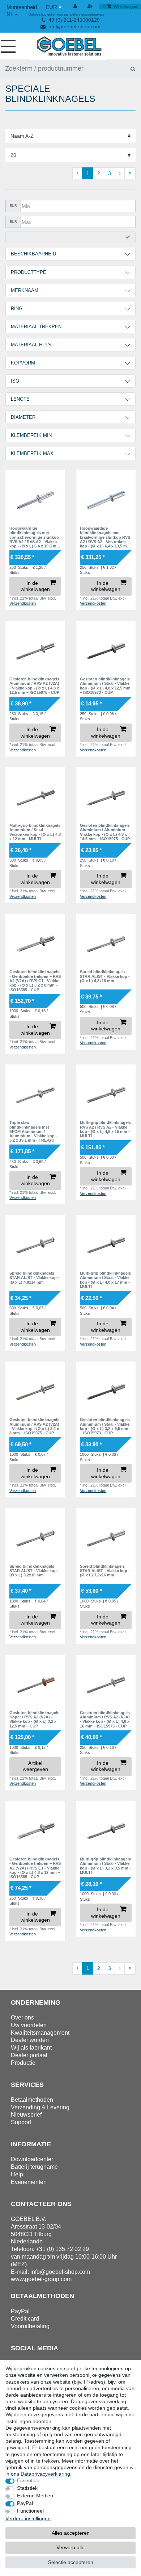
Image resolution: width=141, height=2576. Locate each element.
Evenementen (29, 2182)
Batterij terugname (34, 2167)
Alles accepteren (71, 2533)
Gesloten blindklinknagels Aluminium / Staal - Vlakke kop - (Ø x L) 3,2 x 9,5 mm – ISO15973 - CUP (105, 1426)
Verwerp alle (70, 2547)
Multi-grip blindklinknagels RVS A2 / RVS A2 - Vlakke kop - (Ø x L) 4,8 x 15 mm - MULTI (105, 1129)
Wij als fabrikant (31, 2048)
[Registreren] (91, 7)
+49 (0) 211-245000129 (73, 20)
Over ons (22, 2018)
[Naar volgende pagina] (120, 174)
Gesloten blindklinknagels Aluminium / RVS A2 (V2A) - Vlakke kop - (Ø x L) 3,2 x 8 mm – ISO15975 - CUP (34, 1426)
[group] (35, 500)
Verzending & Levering (40, 2107)
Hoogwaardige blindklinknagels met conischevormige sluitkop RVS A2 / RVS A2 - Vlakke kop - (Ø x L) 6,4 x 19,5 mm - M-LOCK (35, 537)
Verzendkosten (23, 603)
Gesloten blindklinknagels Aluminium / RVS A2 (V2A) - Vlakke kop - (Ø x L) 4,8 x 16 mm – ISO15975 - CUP (105, 1719)
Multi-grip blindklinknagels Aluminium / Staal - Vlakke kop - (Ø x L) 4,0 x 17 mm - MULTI (105, 1280)
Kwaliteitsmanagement (40, 2033)
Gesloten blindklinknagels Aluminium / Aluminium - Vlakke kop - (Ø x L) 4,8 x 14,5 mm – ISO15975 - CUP (105, 832)
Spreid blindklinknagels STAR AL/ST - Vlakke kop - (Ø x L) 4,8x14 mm (34, 1278)
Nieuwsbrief (26, 2115)
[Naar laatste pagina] (130, 174)
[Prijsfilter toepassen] (70, 237)
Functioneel (30, 2511)
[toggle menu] (11, 46)
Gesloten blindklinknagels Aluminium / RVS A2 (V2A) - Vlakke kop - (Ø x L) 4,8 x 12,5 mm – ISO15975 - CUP (34, 686)
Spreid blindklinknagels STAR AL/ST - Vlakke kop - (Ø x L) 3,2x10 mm (34, 1571)
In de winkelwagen (35, 586)
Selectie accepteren (71, 2562)
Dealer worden (30, 2040)
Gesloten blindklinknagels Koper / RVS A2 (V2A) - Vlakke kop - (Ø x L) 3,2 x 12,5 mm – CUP (34, 1719)
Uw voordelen (29, 2025)
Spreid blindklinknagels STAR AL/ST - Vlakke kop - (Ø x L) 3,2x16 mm (105, 1571)
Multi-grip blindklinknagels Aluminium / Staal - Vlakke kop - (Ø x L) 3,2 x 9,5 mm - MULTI (105, 1866)
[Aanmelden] (76, 7)
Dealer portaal (29, 2055)
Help (17, 2174)
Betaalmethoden (32, 2100)
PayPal (25, 2503)
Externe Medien (35, 2496)
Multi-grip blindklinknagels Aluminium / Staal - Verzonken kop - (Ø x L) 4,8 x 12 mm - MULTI (35, 832)
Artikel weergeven (35, 1766)
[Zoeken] (133, 68)
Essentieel (29, 2480)
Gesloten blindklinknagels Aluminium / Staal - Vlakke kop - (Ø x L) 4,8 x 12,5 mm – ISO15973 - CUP (105, 686)
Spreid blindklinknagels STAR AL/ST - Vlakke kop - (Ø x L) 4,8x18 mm (105, 976)
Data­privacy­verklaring (45, 2474)
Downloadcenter (32, 2159)
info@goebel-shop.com (74, 26)
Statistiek (27, 2488)
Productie (23, 2063)
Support (21, 2122)
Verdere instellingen (28, 2518)
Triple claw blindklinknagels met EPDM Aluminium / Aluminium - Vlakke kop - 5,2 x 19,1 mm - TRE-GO (33, 1131)
